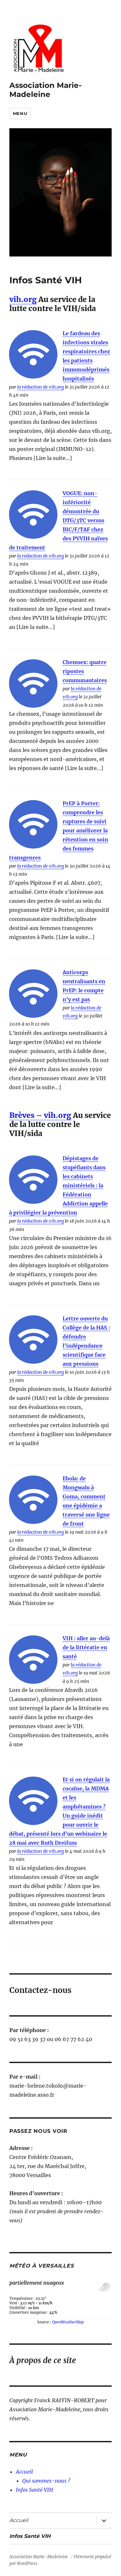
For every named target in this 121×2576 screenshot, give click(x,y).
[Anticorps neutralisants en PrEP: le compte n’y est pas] (33, 994)
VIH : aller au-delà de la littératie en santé (86, 1647)
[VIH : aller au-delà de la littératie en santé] (33, 1660)
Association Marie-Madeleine (45, 90)
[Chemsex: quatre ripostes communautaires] (33, 683)
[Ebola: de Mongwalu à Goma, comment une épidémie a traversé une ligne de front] (33, 1500)
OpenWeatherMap (68, 2322)
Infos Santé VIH (34, 2490)
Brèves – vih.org (40, 1115)
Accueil (24, 2472)
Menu (20, 113)
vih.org (23, 299)
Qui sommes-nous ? (46, 2481)
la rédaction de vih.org (40, 387)
